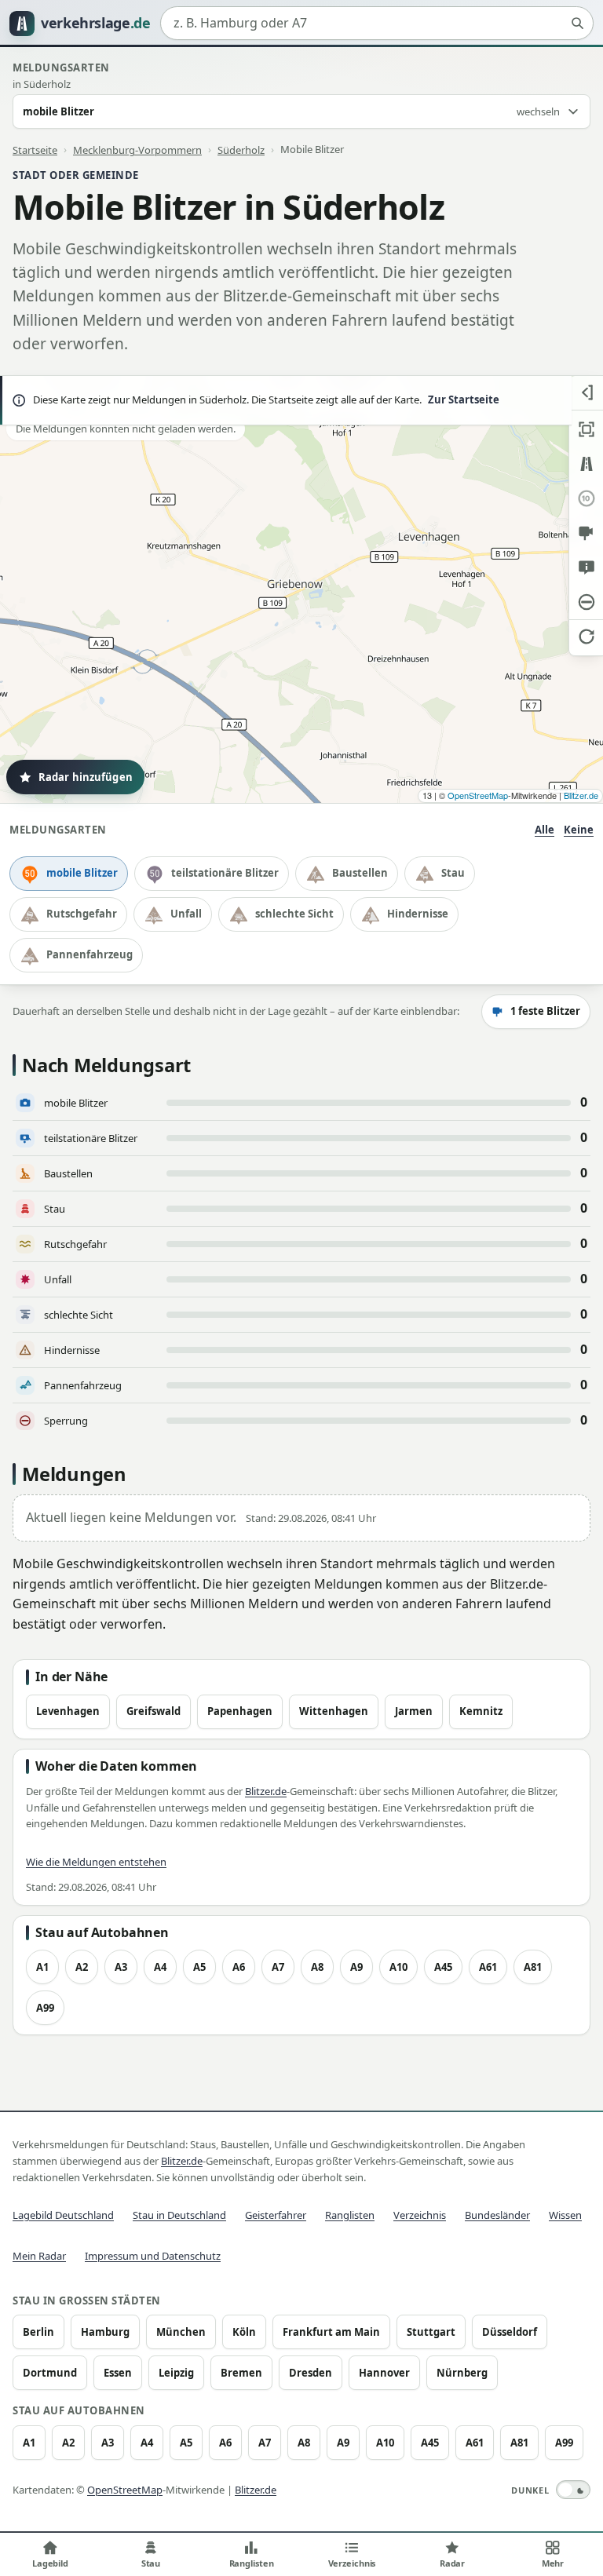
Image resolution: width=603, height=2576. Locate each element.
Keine (579, 830)
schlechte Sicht (294, 914)
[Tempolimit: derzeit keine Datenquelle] (586, 498)
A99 (45, 2008)
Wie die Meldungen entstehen (96, 1862)
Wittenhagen (334, 1711)
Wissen (565, 2215)
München (181, 2332)
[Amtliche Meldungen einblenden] (586, 567)
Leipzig (176, 2373)
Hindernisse (418, 914)
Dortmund (50, 2373)
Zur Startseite (464, 400)
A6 (239, 1967)
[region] (301, 589)
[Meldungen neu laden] (586, 637)
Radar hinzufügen (86, 777)
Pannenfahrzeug (90, 954)
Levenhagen (68, 1711)
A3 (121, 1967)
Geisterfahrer (276, 2215)
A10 (398, 1967)
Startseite (35, 149)
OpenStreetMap (478, 795)
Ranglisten (350, 2215)
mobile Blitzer (82, 873)
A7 (278, 1967)
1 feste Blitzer (545, 1011)
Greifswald (153, 1711)
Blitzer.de (581, 795)
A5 (199, 1967)
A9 (356, 1967)
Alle (545, 830)
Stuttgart (431, 2332)
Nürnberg (462, 2373)
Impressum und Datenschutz (153, 2256)
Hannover (384, 2373)
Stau (453, 873)
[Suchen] (577, 24)
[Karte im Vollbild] (586, 429)
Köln (244, 2332)
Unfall (186, 914)
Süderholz (241, 149)
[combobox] (377, 24)
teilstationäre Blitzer (225, 873)
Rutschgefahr (82, 914)
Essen (118, 2373)
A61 (488, 1967)
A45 (443, 1967)
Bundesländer (497, 2215)
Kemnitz (481, 1711)
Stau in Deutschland (179, 2215)
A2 (82, 1967)
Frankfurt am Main (331, 2332)
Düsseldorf (510, 2332)
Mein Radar (39, 2256)
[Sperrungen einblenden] (586, 602)
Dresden (311, 2373)
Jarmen (414, 1711)
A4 (160, 1967)
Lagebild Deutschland (63, 2215)
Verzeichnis (420, 2215)
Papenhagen (240, 1711)
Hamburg (105, 2332)
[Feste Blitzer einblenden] (586, 533)
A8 (317, 1967)
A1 (42, 1967)
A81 (533, 1967)
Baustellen (360, 873)
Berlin (38, 2332)
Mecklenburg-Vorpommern (137, 149)
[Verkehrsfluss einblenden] (586, 464)
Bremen (241, 2373)
